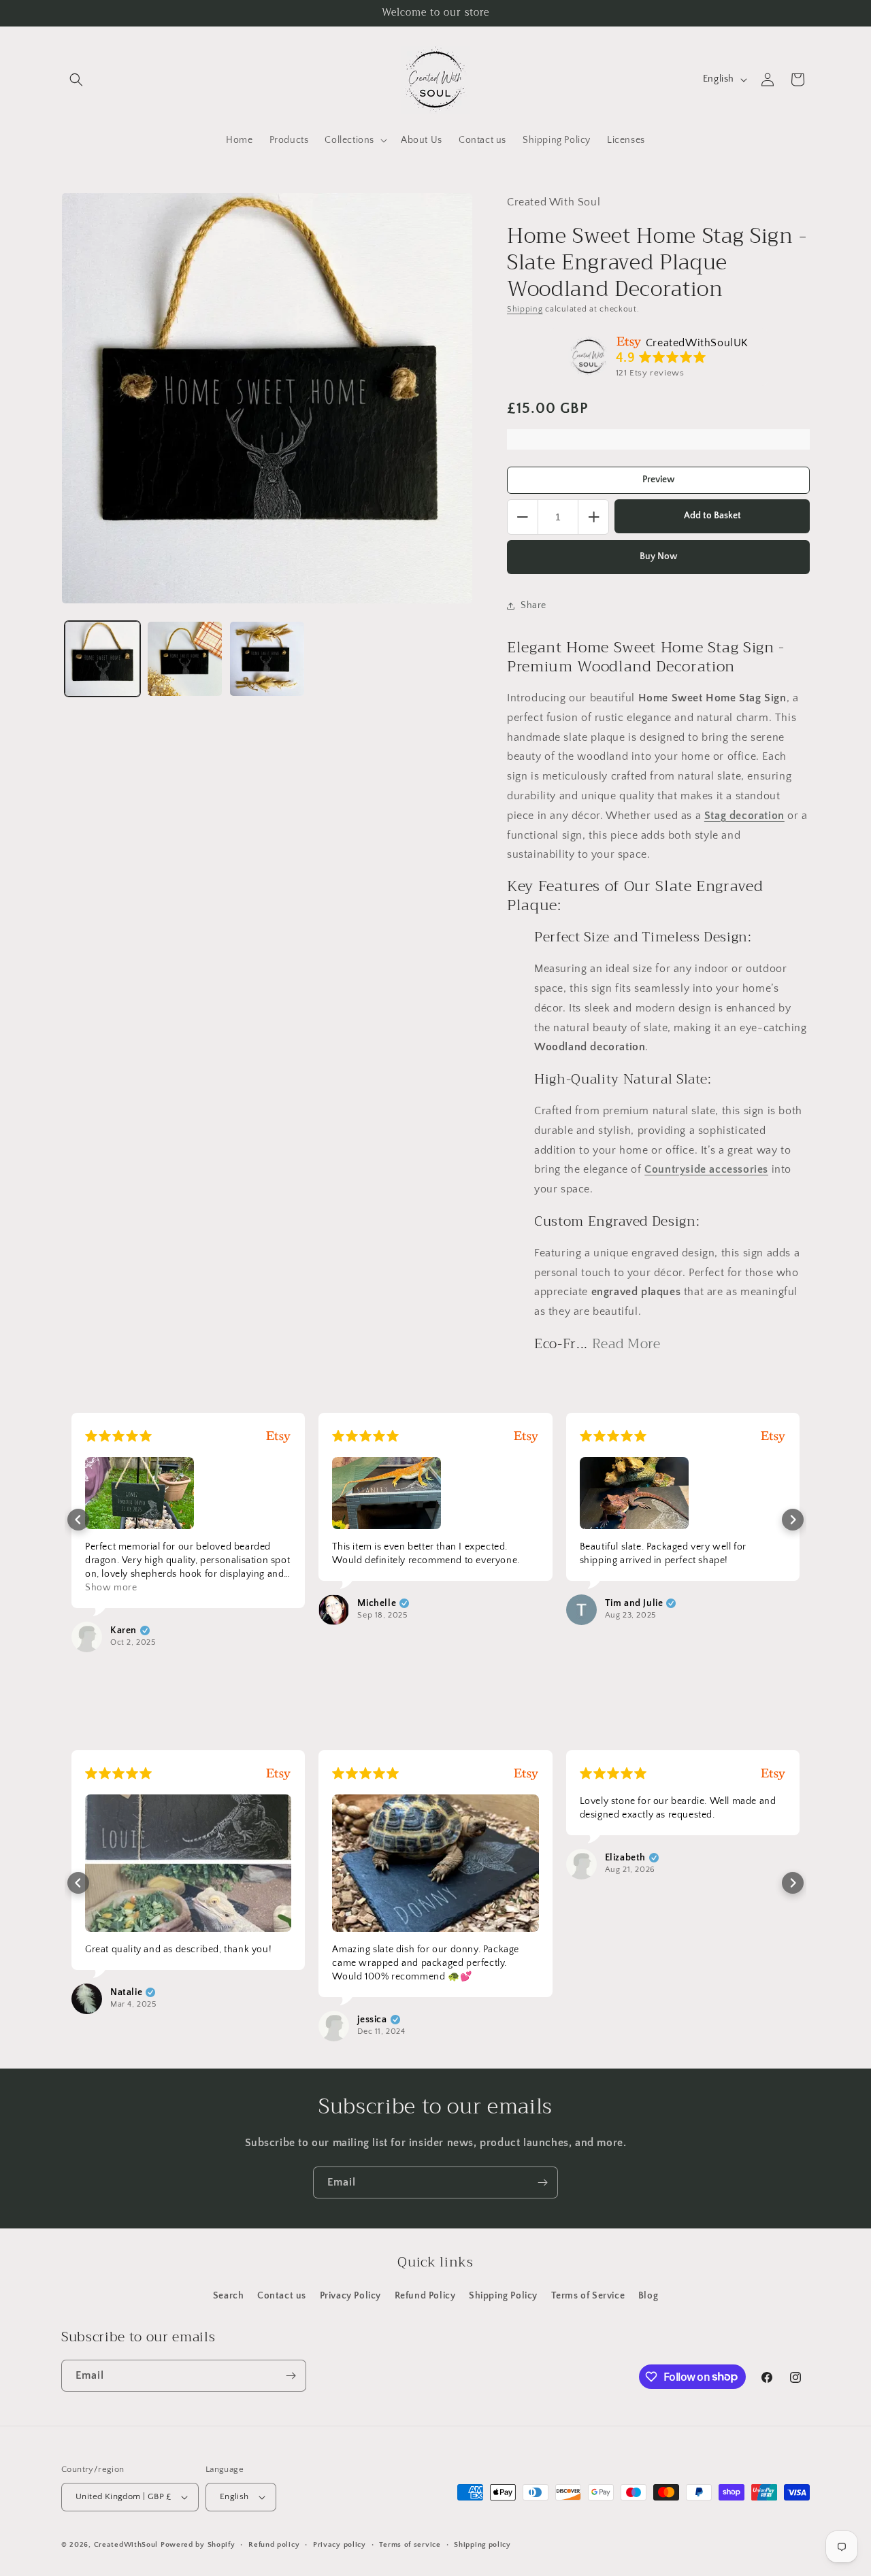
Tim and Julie (634, 1603)
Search (229, 2296)
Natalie (126, 1992)
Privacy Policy (350, 2296)
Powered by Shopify (198, 2545)
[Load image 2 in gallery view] (185, 659)
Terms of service (410, 2545)
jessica (372, 2020)
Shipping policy (482, 2545)
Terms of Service (588, 2296)
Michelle (377, 1603)
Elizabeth (625, 1858)
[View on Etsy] (589, 356)
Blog (648, 2296)
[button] (76, 80)
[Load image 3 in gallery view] (267, 659)
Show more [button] (111, 1588)
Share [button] (533, 605)
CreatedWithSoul (126, 2545)
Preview (659, 480)
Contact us (282, 2296)
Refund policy (274, 2545)
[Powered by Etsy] (278, 1436)
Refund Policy (425, 2296)
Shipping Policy (503, 2296)
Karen (124, 1630)
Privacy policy (340, 2545)
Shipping (525, 309)
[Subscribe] (542, 2182)
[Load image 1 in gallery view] (102, 659)
